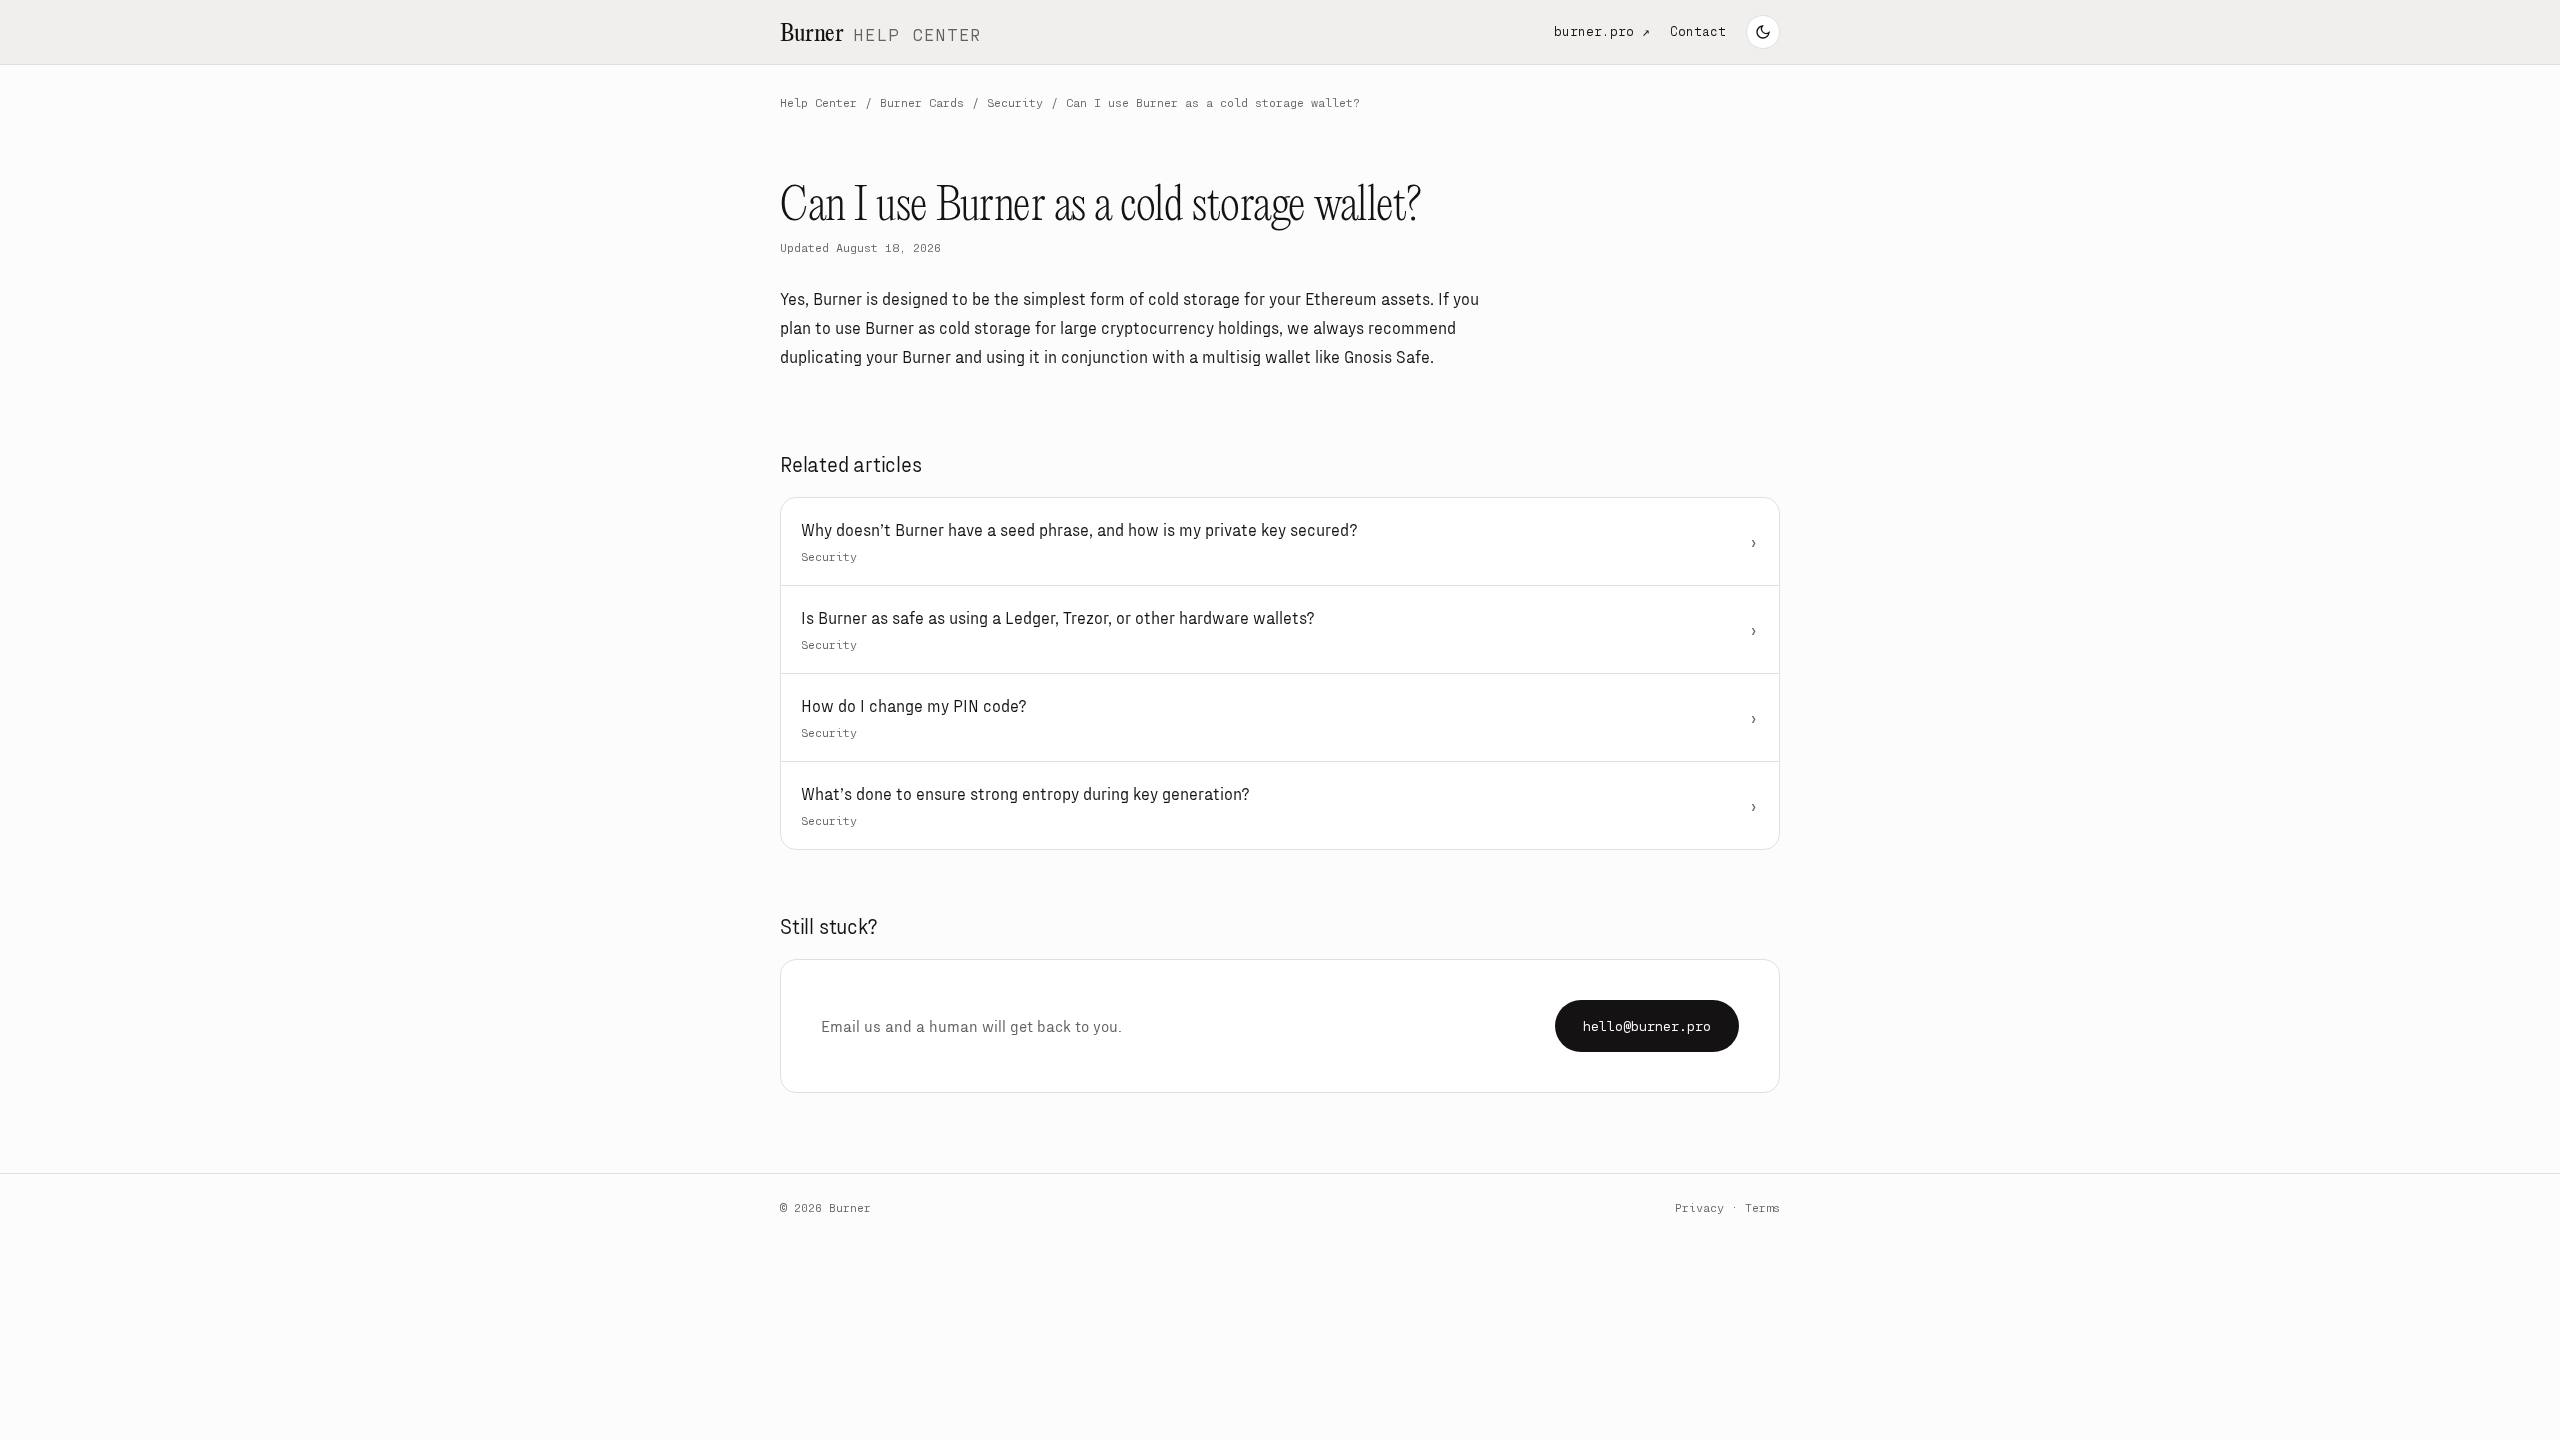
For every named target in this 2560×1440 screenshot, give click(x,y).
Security (1015, 102)
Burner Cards (922, 102)
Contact (1698, 31)
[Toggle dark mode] (1763, 32)
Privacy (1699, 1207)
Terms (1762, 1207)
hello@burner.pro (1647, 1025)
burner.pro (1602, 31)
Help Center (818, 102)
